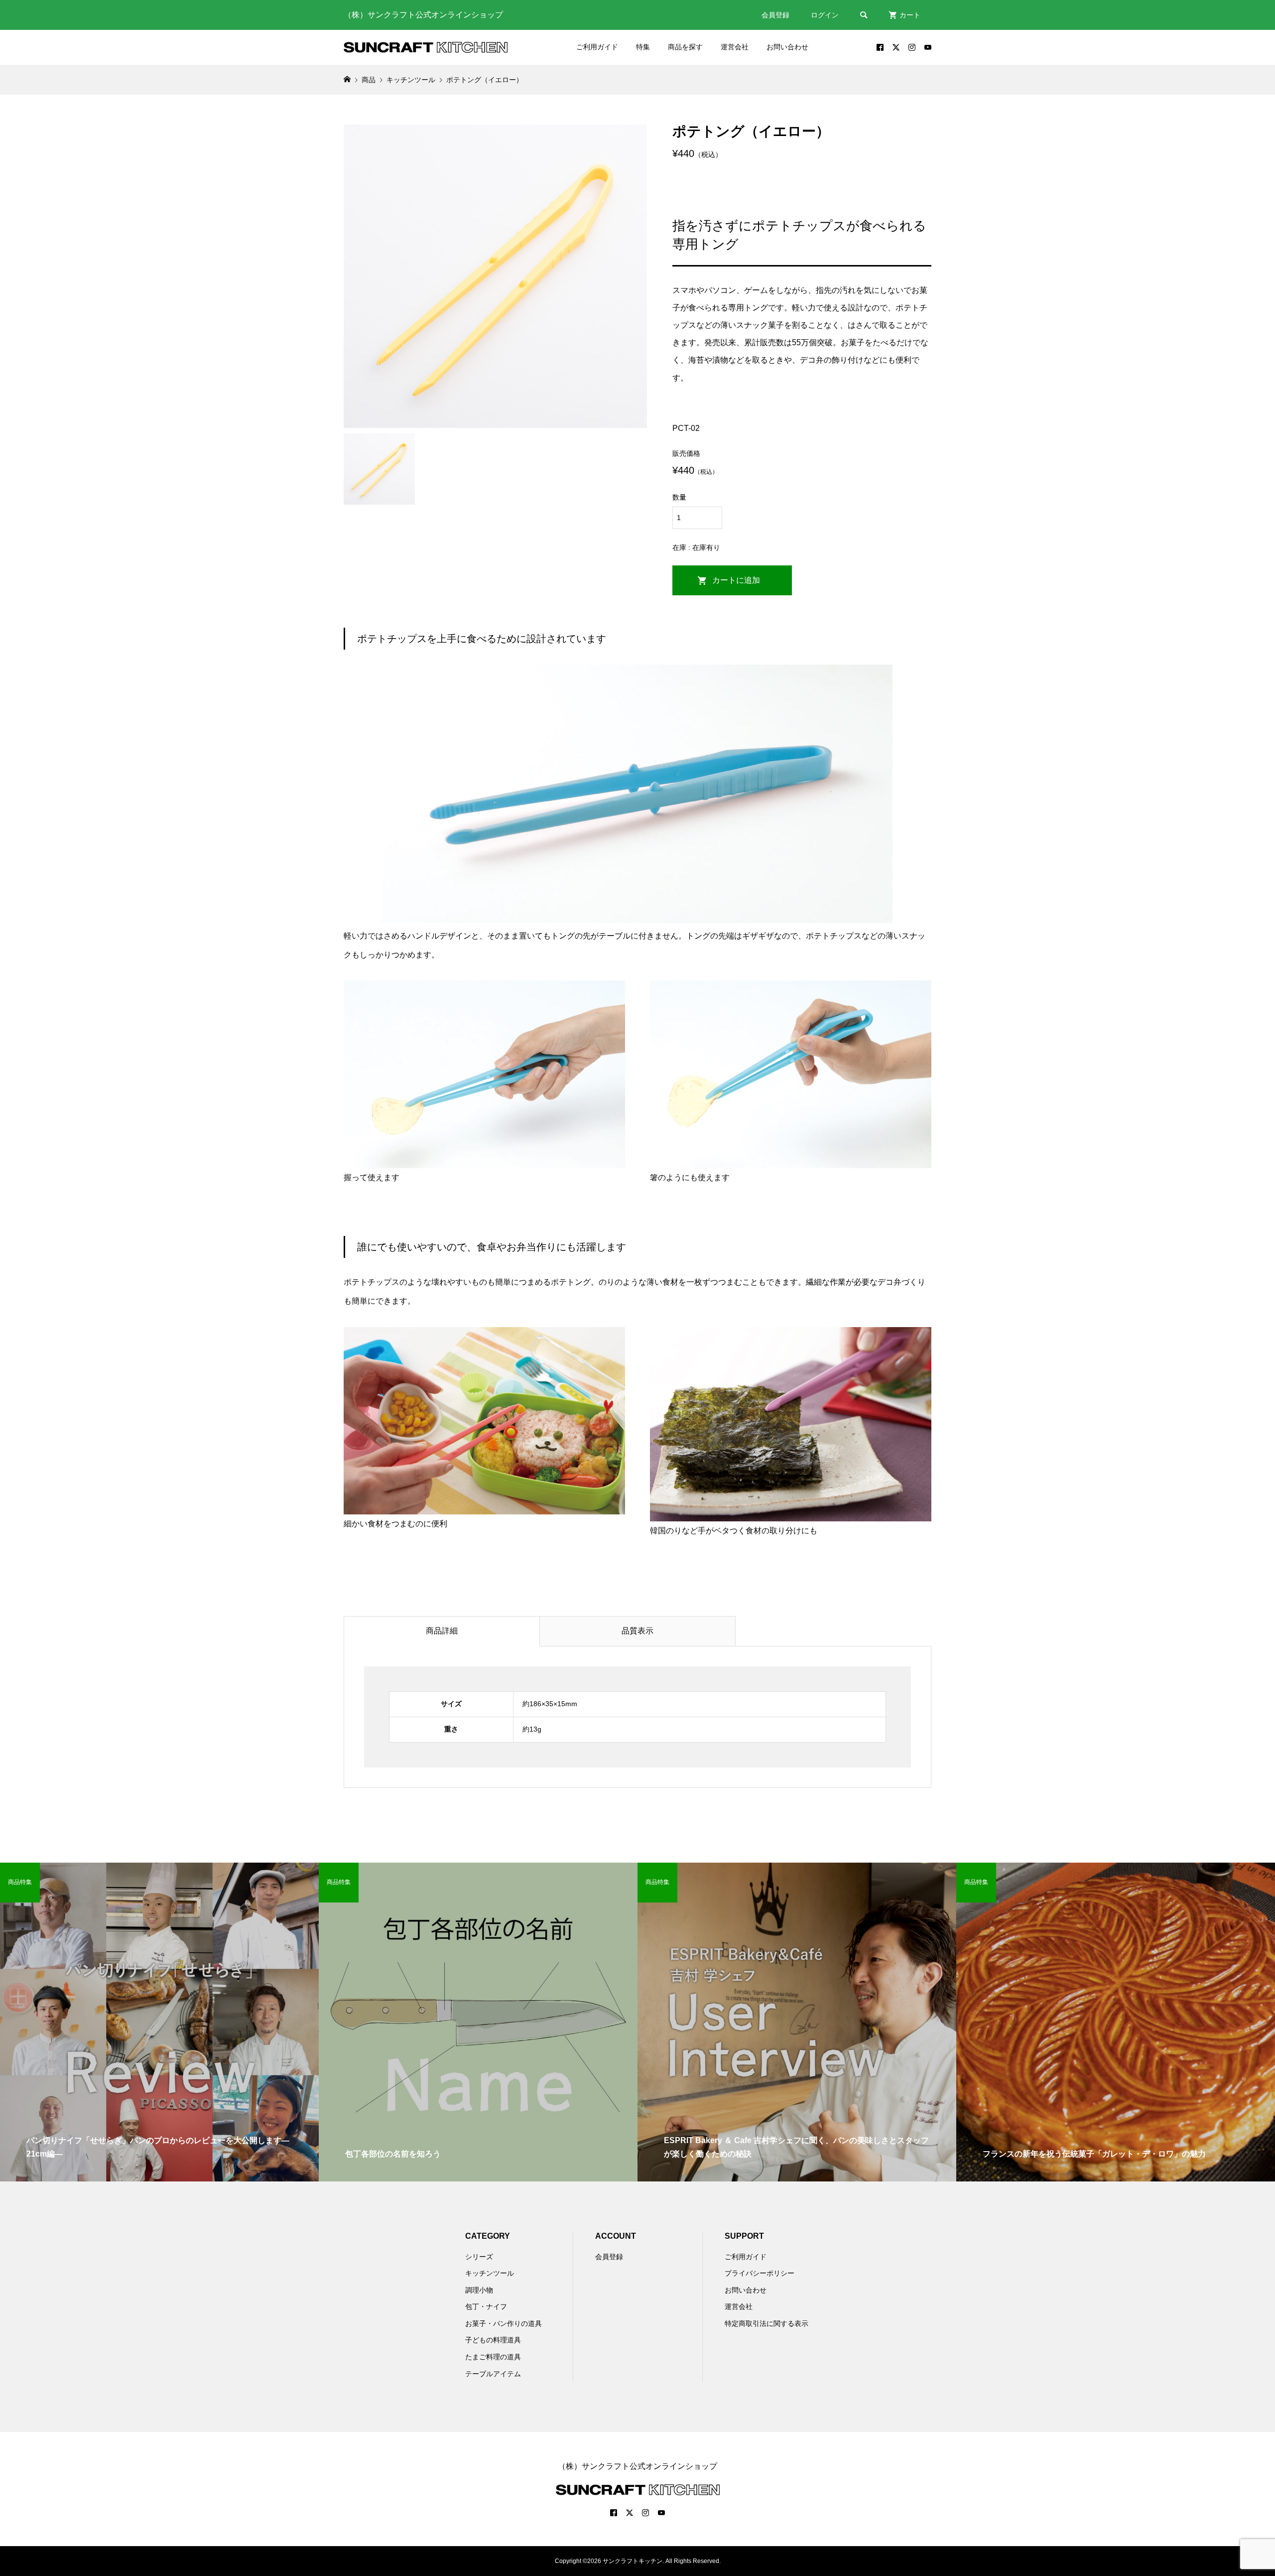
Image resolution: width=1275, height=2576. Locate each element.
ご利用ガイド (597, 47)
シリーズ (479, 2257)
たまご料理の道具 (493, 2357)
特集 (643, 47)
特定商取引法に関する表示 (766, 2323)
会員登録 (775, 15)
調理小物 (479, 2290)
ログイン (825, 15)
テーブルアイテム (493, 2374)
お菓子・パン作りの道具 (504, 2323)
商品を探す (685, 47)
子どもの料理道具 (493, 2340)
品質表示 (637, 1631)
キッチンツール (490, 2273)
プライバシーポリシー (760, 2273)
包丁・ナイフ (486, 2306)
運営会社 (735, 47)
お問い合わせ (787, 47)
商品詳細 (442, 1631)
